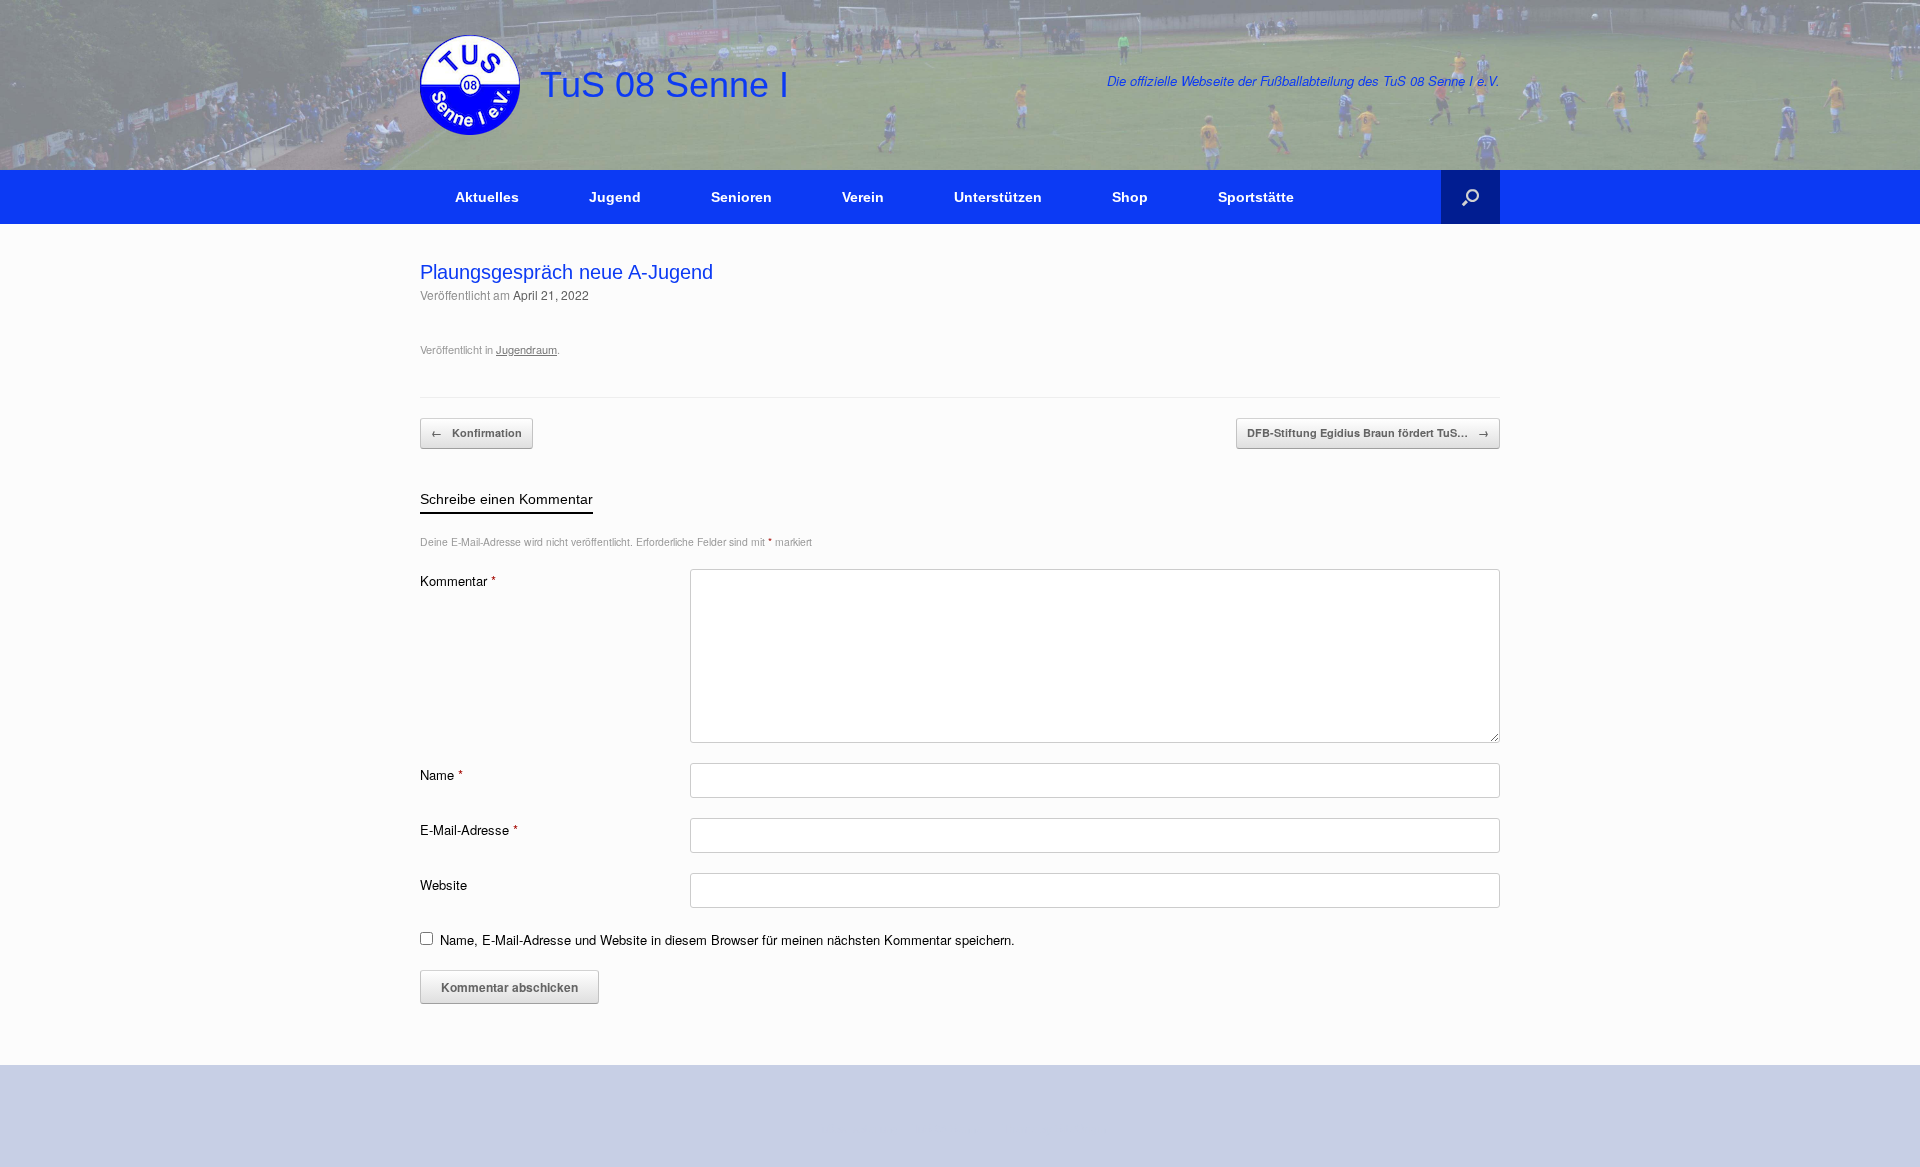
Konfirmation (476, 432)
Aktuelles (487, 197)
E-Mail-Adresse (469, 829)
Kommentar (458, 580)
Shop (1130, 197)
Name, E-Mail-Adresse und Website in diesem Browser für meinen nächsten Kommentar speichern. (727, 939)
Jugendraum (526, 349)
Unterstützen (998, 197)
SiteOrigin (1080, 1128)
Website (443, 884)
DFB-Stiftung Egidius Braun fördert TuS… (1368, 432)
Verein (863, 197)
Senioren (741, 197)
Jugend (615, 197)
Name (441, 774)
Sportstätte (1256, 197)
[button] (1470, 197)
